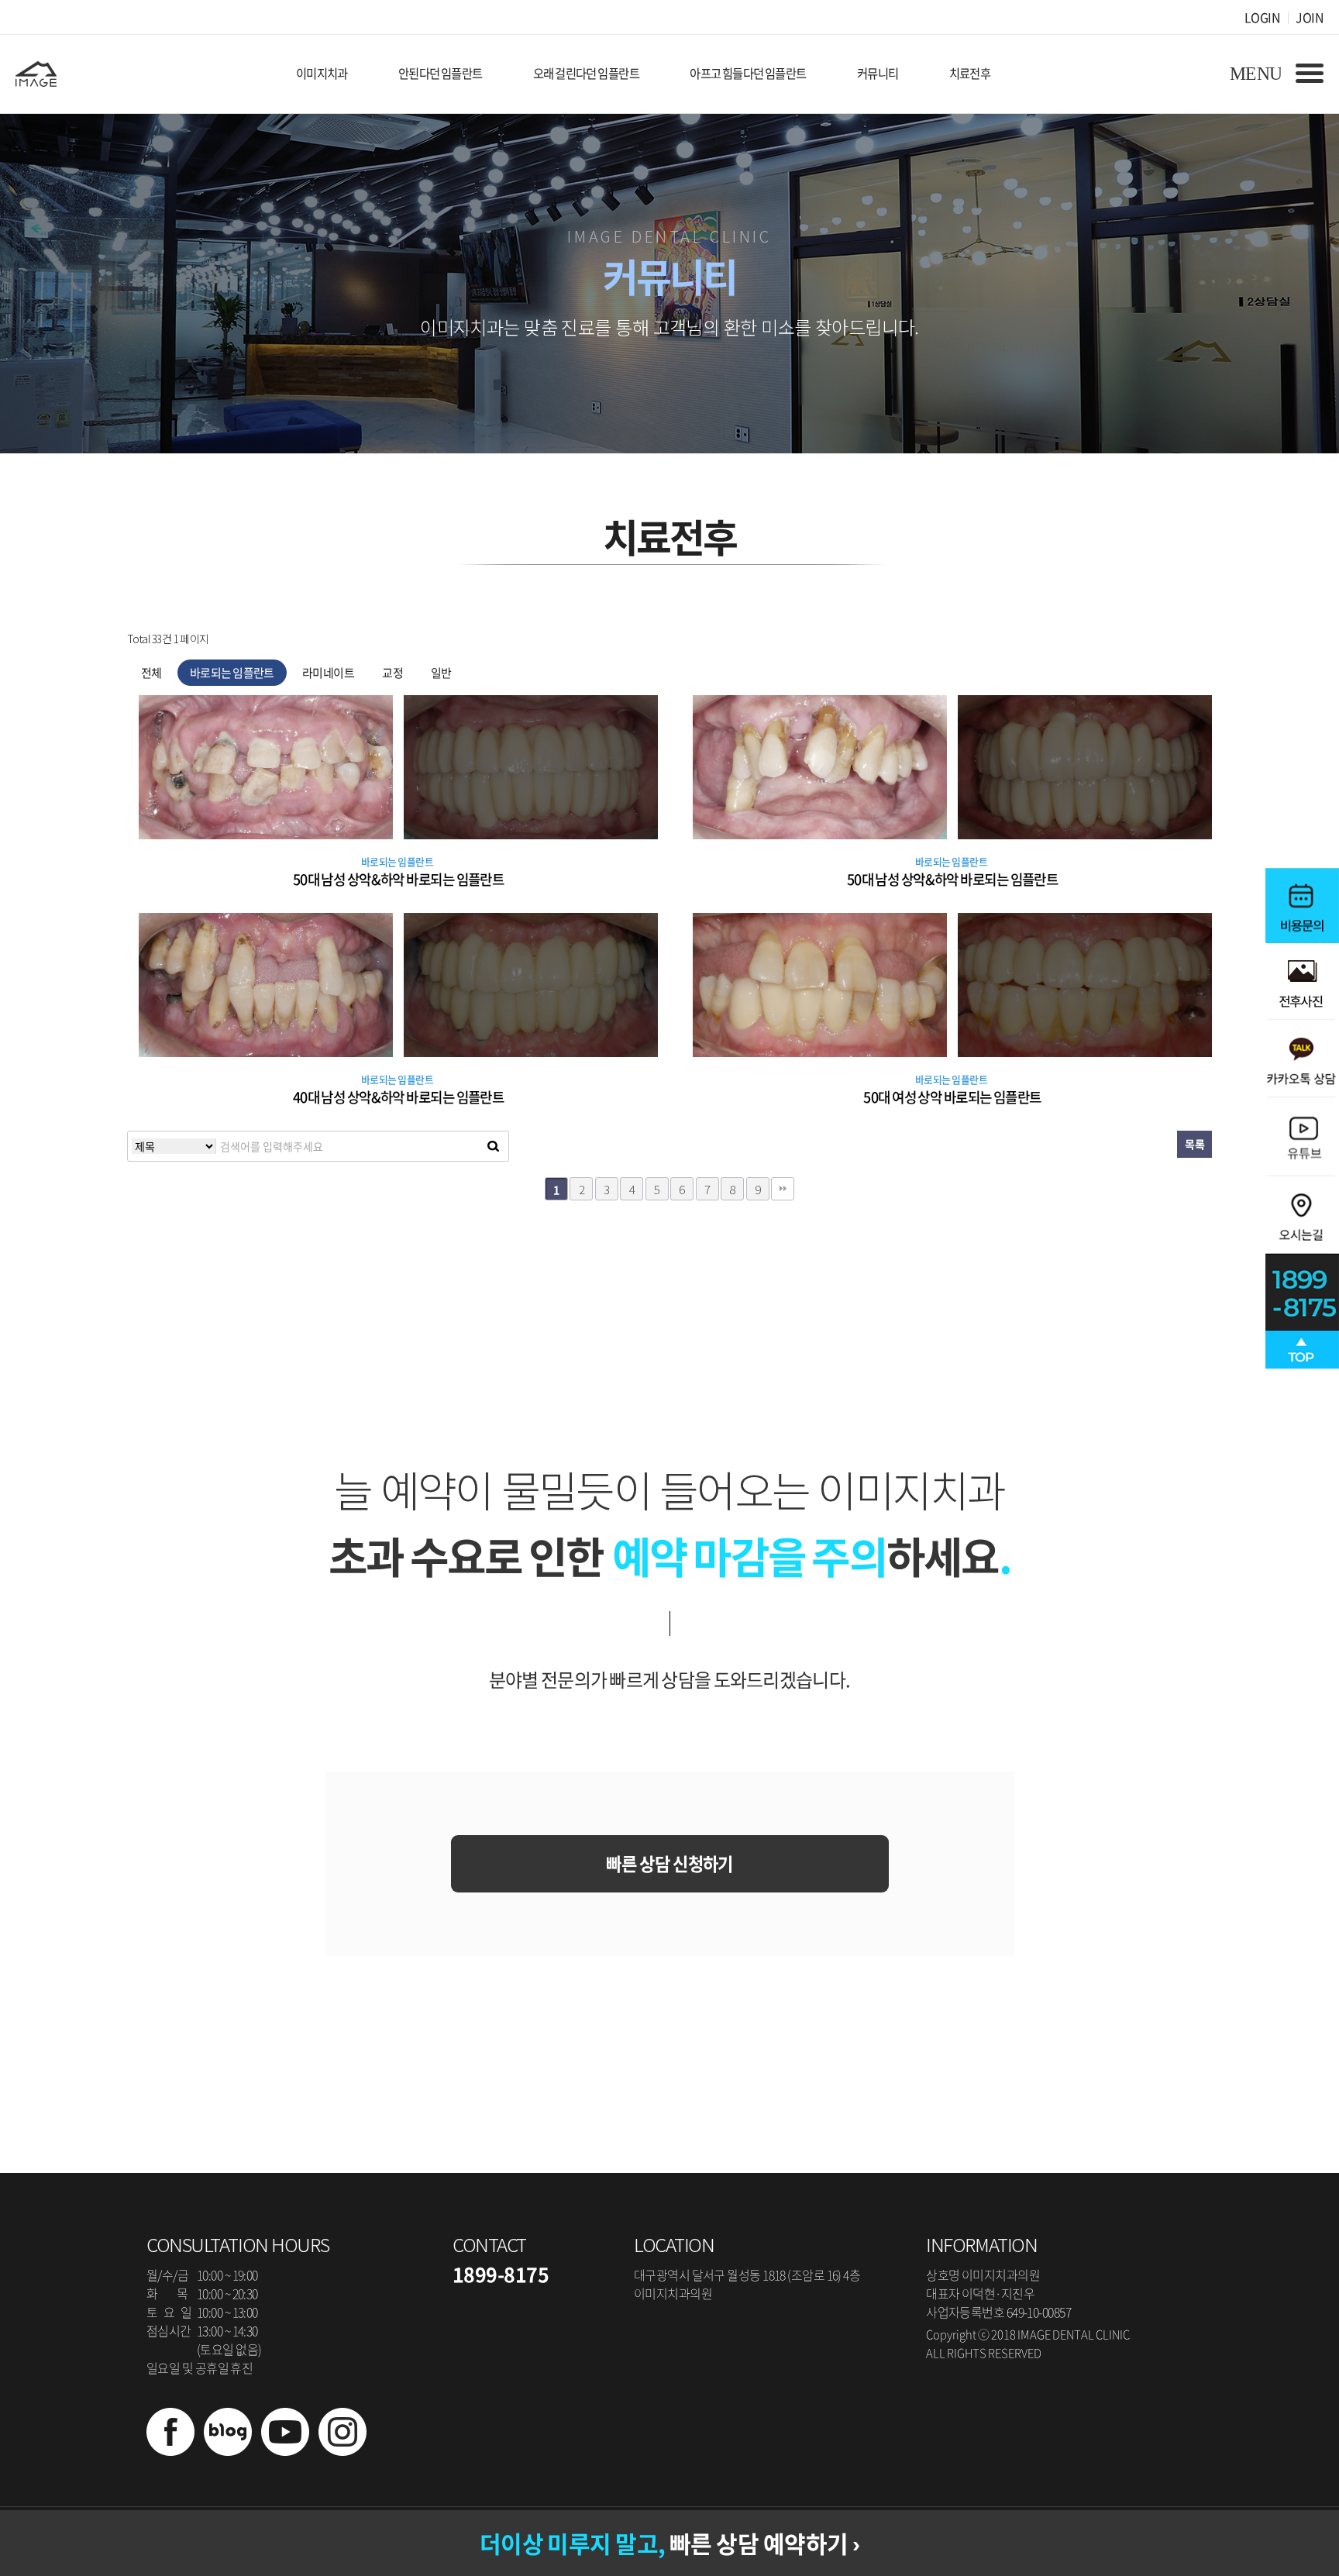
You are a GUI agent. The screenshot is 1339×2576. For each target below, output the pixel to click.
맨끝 (783, 1189)
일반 (441, 673)
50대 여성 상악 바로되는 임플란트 (952, 1097)
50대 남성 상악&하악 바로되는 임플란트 (399, 879)
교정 (392, 673)
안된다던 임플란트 (441, 73)
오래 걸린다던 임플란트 (586, 73)
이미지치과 (322, 73)
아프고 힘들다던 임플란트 (748, 73)
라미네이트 (328, 673)
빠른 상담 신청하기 (669, 1863)
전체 (151, 673)
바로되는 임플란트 (232, 673)
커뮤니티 (878, 73)
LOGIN (1262, 17)
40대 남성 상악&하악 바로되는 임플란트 (399, 1097)
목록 (1194, 1144)
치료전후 (970, 73)
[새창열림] (170, 2450)
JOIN (1310, 17)
